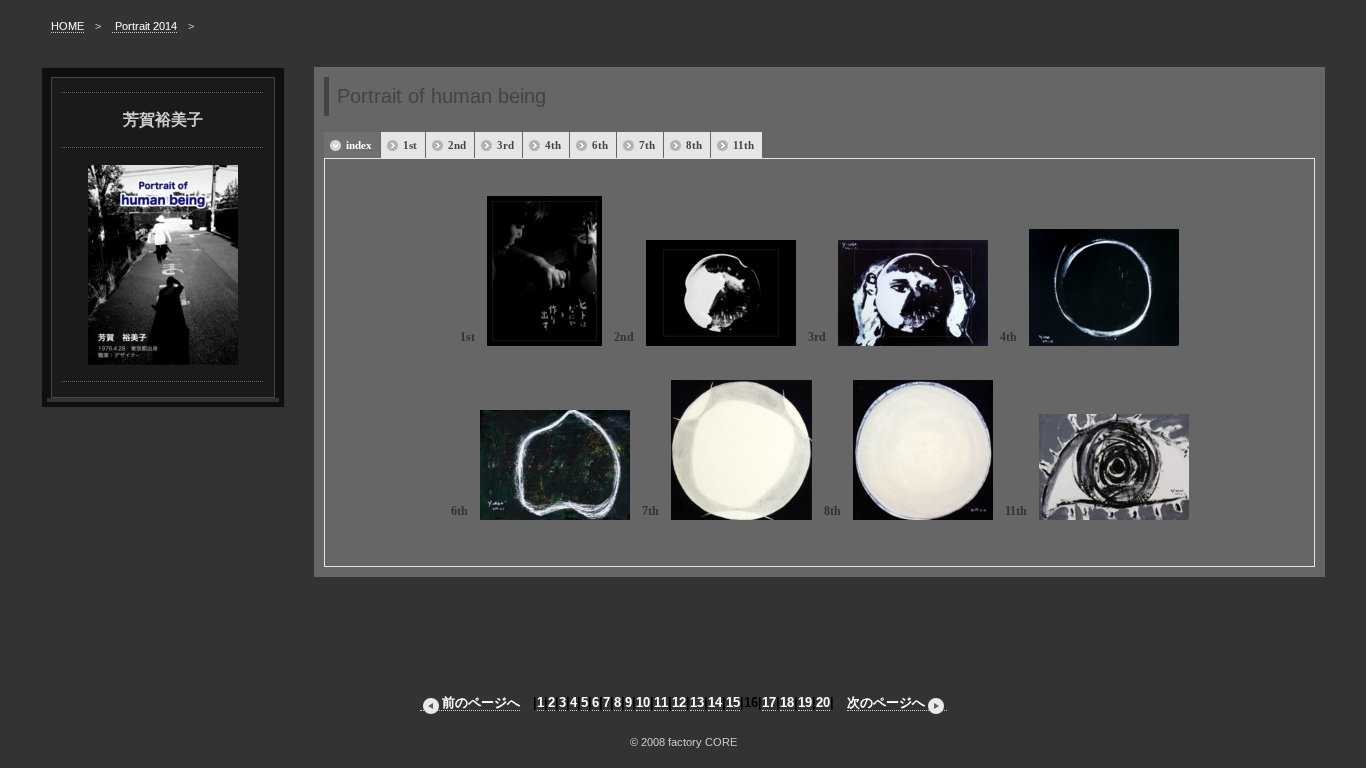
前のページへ (481, 702)
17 (769, 702)
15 (733, 702)
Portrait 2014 (144, 26)
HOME (67, 26)
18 (787, 702)
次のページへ (886, 702)
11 (661, 702)
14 (715, 702)
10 (643, 702)
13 (697, 702)
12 (679, 702)
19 (805, 702)
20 (823, 702)
